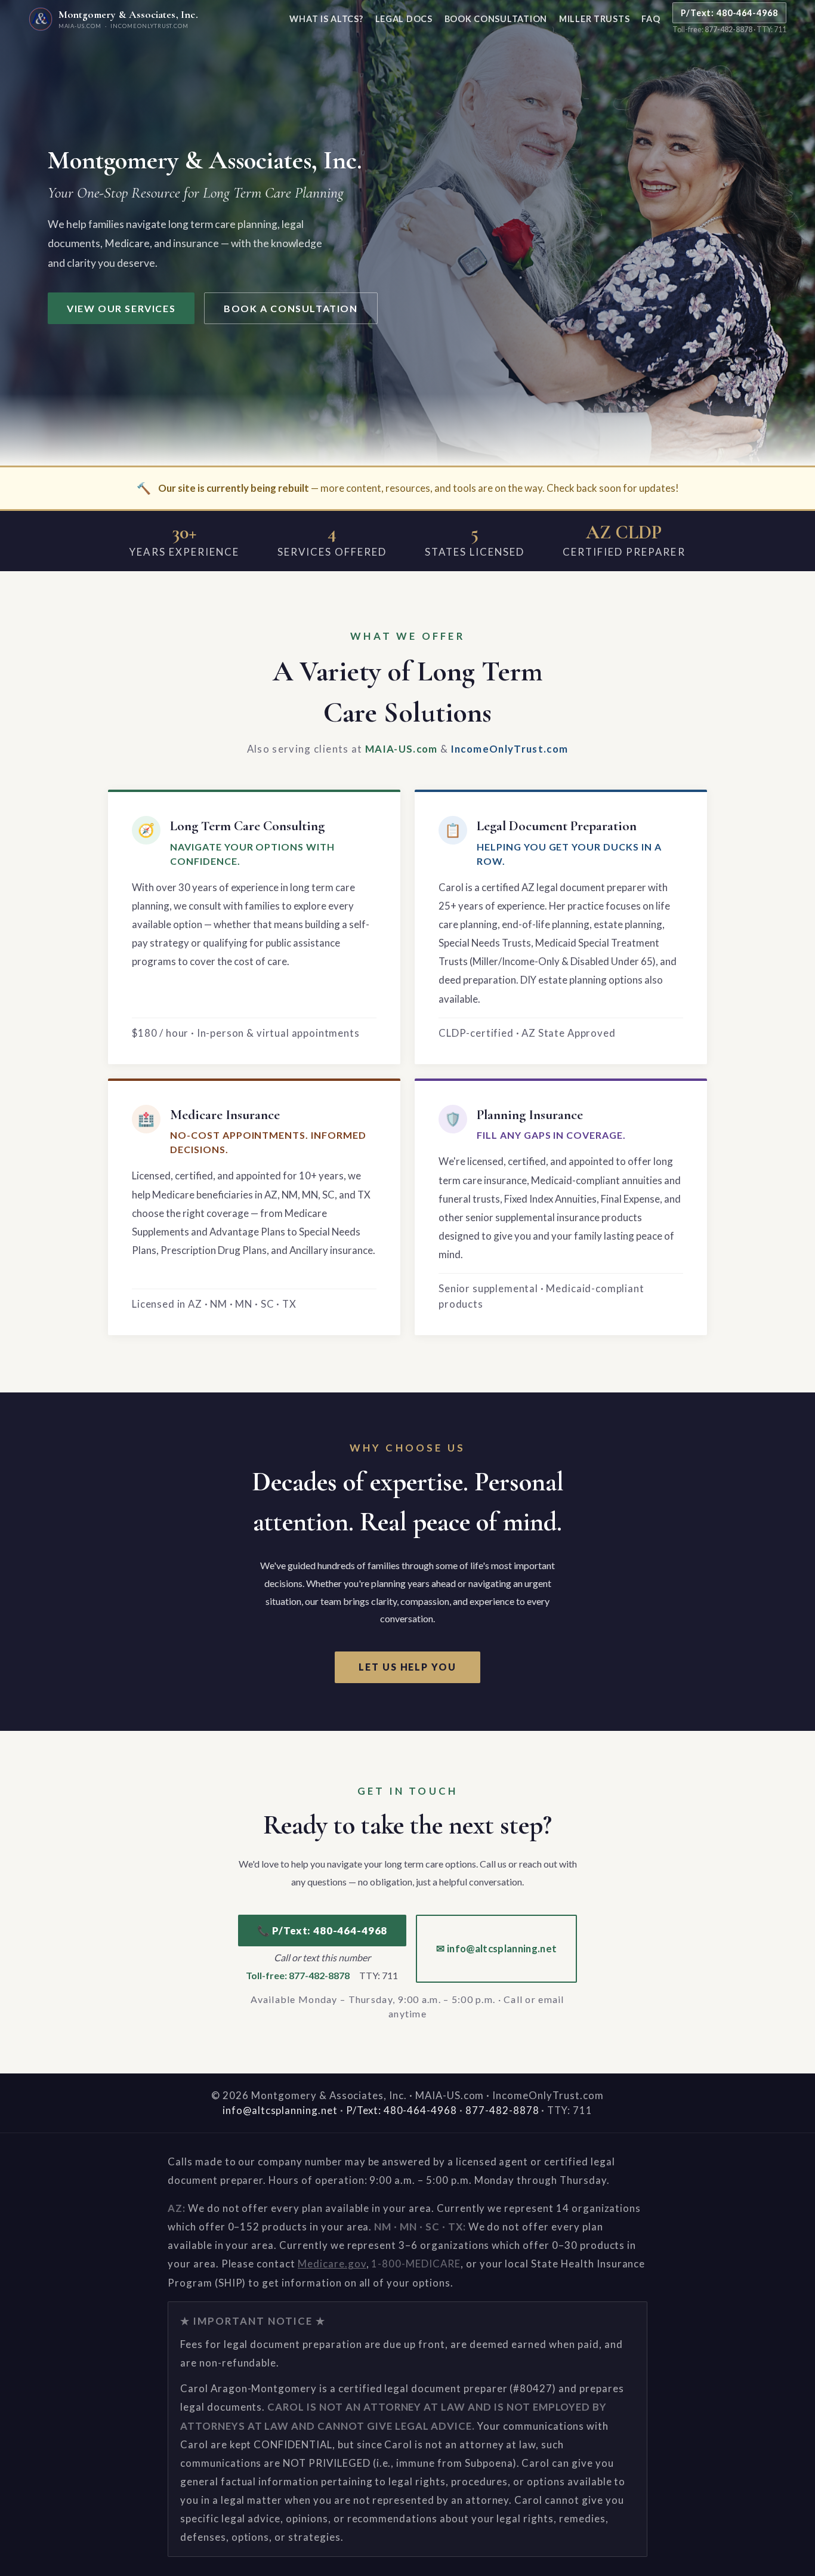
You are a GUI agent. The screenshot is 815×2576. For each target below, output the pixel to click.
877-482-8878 (728, 30)
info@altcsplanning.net (280, 2110)
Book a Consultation (291, 308)
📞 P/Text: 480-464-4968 (322, 1931)
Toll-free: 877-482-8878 (298, 1975)
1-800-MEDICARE (416, 2264)
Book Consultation (496, 19)
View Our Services (121, 308)
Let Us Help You (407, 1667)
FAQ (651, 19)
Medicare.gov (332, 2264)
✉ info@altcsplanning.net (496, 1948)
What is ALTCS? (326, 19)
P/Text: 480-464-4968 (729, 13)
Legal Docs (404, 19)
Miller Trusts (594, 19)
